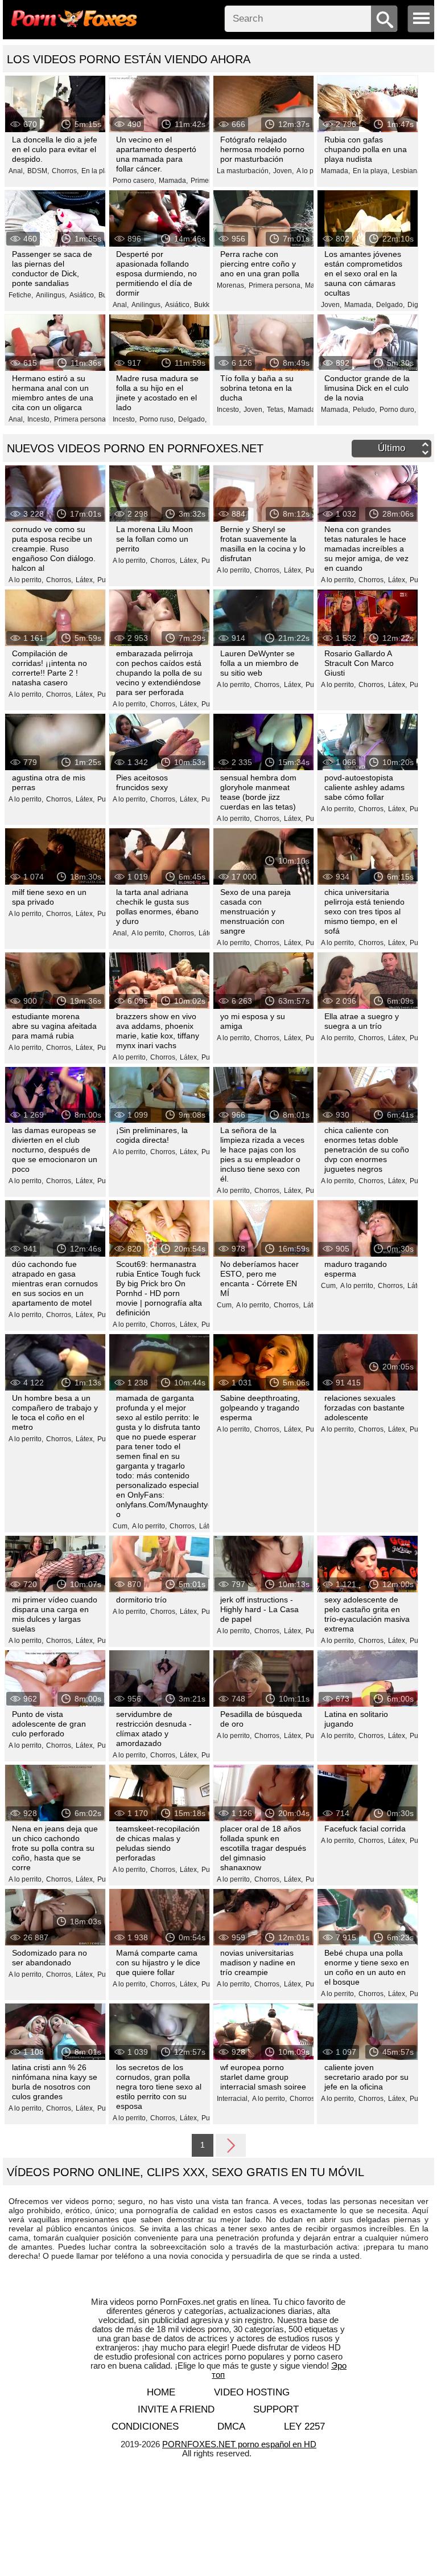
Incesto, (39, 419)
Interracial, (233, 2099)
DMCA (231, 2426)
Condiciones (145, 2426)
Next (231, 2145)
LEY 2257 (304, 2426)
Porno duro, (398, 410)
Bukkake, (208, 305)
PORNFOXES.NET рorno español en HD (239, 2444)
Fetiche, (21, 295)
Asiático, (83, 295)
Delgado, (390, 305)
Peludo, (365, 410)
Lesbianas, (409, 171)
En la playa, (100, 171)
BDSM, (38, 171)
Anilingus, (51, 295)
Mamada (302, 410)
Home (161, 2392)
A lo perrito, (26, 580)
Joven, (283, 171)
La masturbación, (244, 171)
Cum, (225, 1305)
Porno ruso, (157, 419)
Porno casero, (134, 181)
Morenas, (231, 285)
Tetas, (276, 410)
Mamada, (173, 181)
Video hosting (252, 2392)
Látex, (85, 580)
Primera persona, (275, 285)
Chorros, (65, 171)
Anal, (17, 171)
